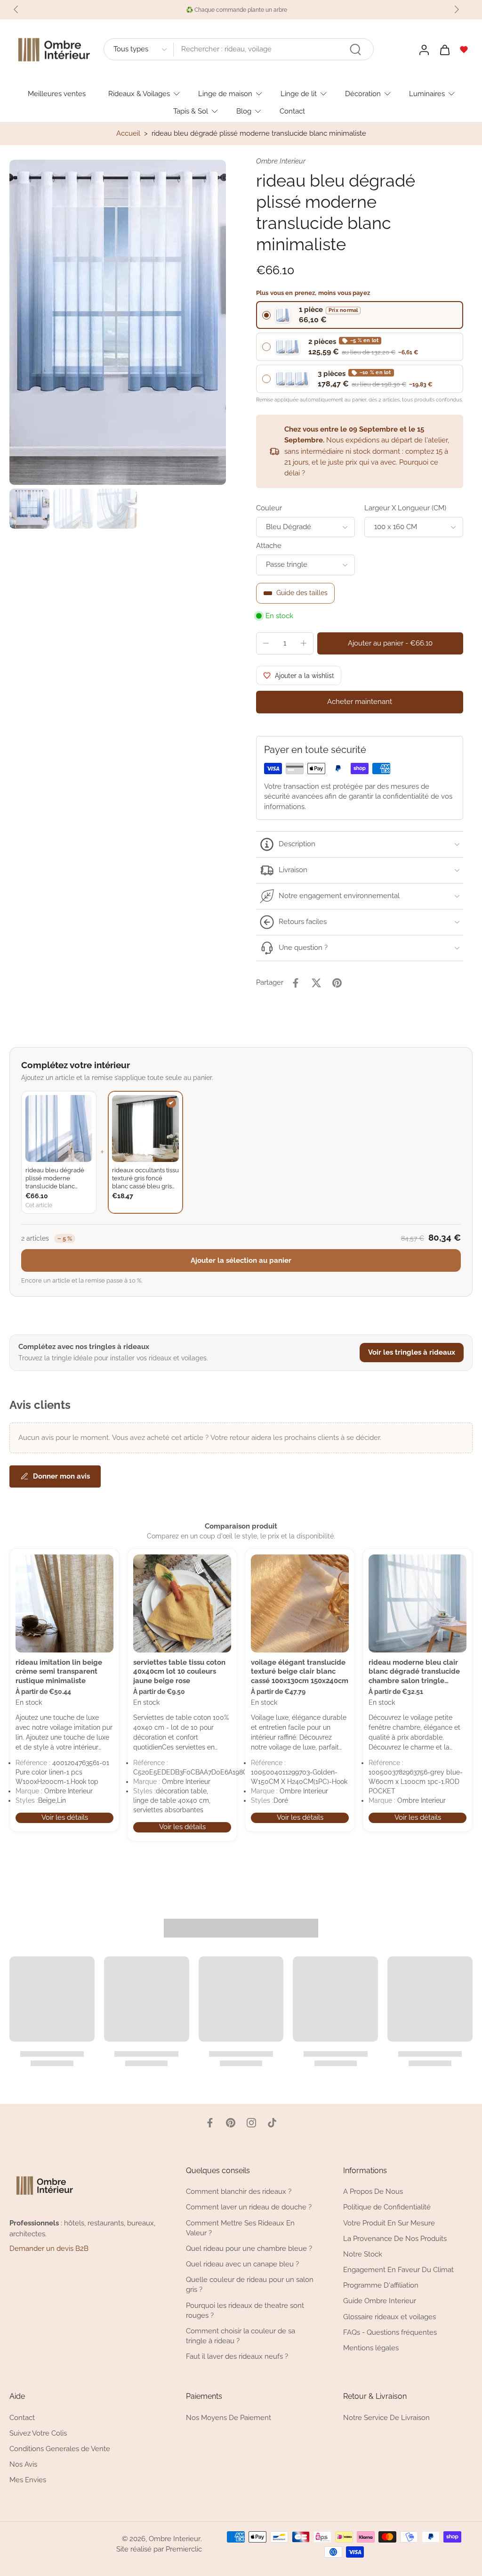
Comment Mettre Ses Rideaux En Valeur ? (240, 2228)
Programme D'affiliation (381, 2285)
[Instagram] (251, 2123)
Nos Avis (23, 2464)
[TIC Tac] (272, 2123)
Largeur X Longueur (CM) (405, 508)
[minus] (266, 643)
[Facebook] (210, 2123)
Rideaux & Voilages (139, 93)
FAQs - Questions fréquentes (390, 2332)
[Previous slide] (16, 9)
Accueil (128, 133)
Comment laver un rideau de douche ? (249, 2207)
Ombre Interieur (175, 2539)
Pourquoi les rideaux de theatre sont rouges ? (245, 2310)
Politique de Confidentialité (387, 2207)
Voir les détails (65, 1817)
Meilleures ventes (57, 93)
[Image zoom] (118, 322)
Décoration (363, 93)
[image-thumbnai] (29, 509)
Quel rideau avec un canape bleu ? (242, 2264)
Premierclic (184, 2549)
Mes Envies (28, 2480)
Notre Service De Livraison (386, 2417)
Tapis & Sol (191, 111)
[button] (390, 643)
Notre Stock (363, 2254)
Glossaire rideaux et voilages (390, 2316)
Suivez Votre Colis (38, 2433)
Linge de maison (225, 93)
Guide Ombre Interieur (380, 2301)
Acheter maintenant (360, 702)
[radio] (360, 315)
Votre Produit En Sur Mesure (389, 2223)
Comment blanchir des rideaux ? (239, 2192)
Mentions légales (371, 2348)
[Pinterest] (231, 2123)
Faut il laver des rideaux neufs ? (237, 2356)
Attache (269, 546)
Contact (292, 111)
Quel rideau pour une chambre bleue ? (249, 2249)
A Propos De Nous (373, 2192)
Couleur (269, 508)
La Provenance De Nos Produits (395, 2238)
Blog (244, 111)
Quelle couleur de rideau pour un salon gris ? (250, 2285)
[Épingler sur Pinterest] (337, 983)
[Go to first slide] (457, 9)
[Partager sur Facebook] (296, 983)
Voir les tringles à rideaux (412, 1352)
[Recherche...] (355, 49)
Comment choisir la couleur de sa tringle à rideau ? (241, 2336)
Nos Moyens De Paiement (229, 2417)
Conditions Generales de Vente (60, 2449)
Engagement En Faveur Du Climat (398, 2270)
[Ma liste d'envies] (464, 49)
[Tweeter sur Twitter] (316, 983)
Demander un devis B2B (49, 2249)
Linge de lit (299, 93)
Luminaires (427, 93)
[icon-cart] (444, 49)
